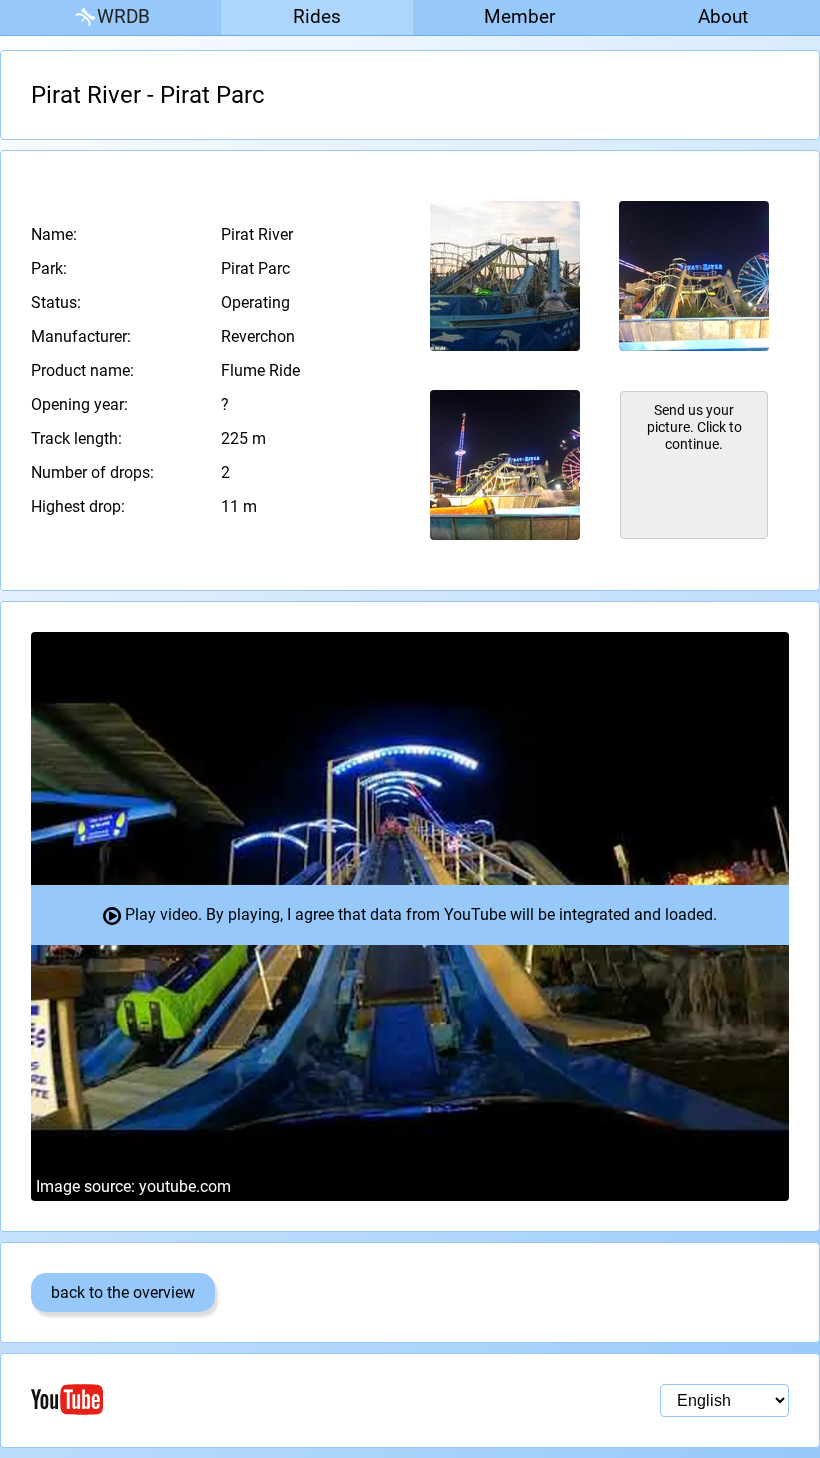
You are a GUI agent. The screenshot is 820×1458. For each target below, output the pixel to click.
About (723, 16)
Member (519, 16)
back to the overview (123, 1292)
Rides (317, 16)
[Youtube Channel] (220, 1399)
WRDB (123, 16)
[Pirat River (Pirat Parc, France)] (505, 276)
